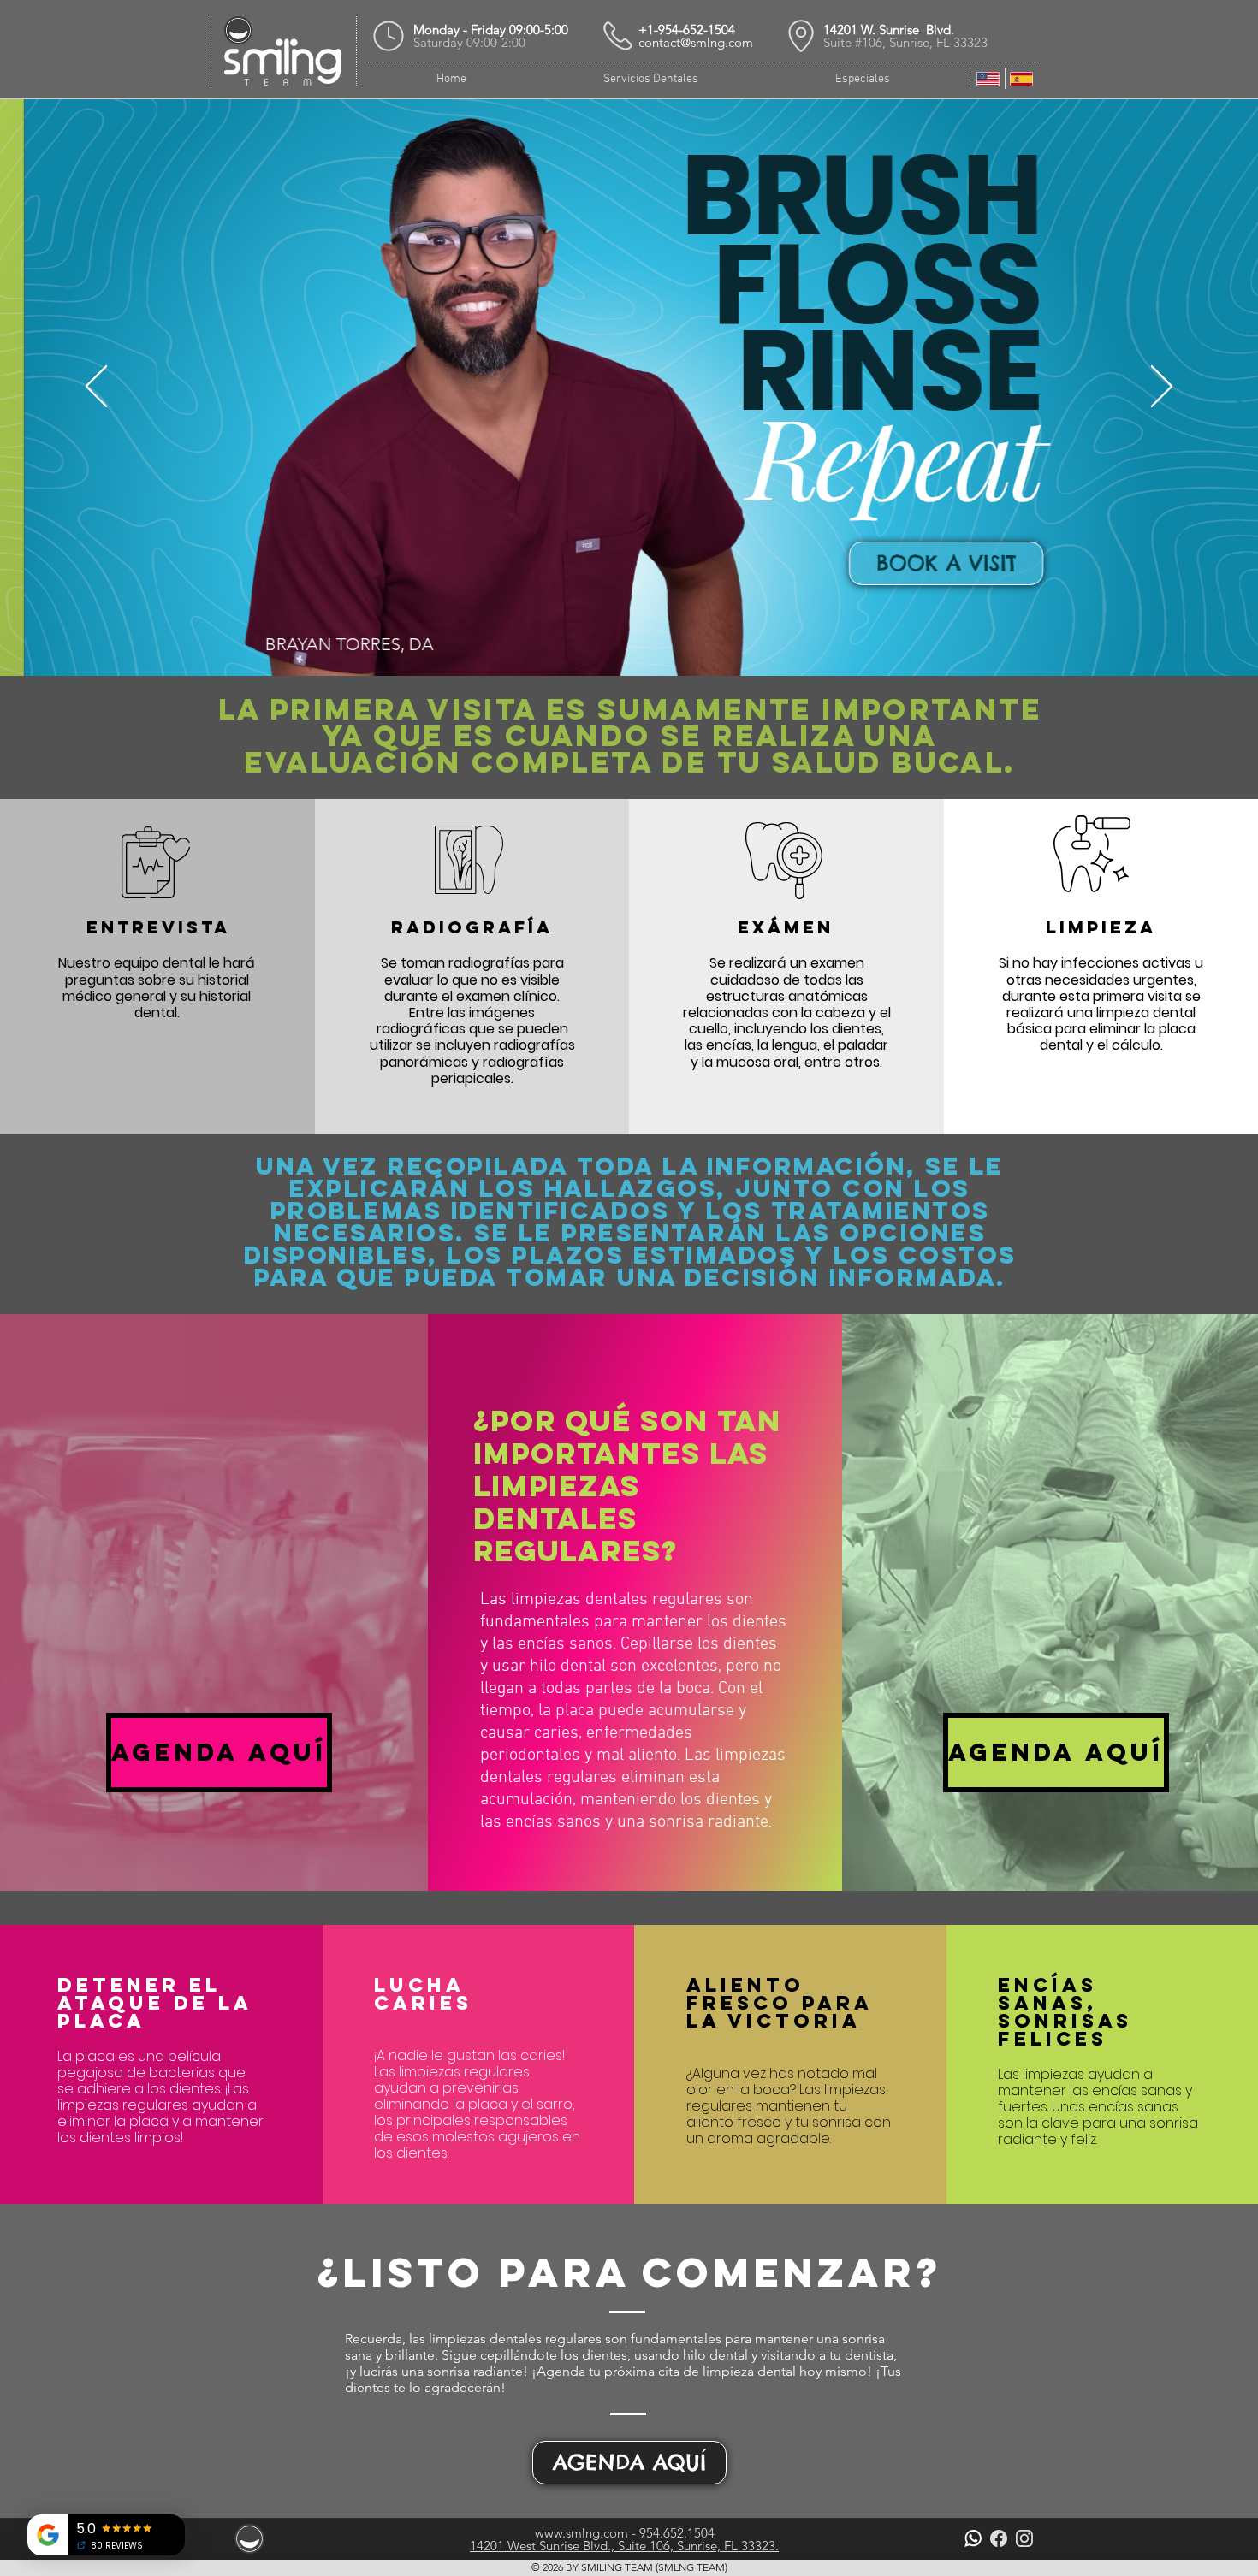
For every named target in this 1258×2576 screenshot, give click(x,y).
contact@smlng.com (696, 42)
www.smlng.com (582, 2533)
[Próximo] (1162, 388)
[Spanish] (1022, 79)
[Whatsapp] (973, 2538)
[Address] (801, 36)
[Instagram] (1024, 2538)
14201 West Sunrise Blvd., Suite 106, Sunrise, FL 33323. (624, 2546)
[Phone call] (618, 36)
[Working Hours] (389, 36)
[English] (988, 79)
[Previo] (96, 388)
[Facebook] (999, 2538)
